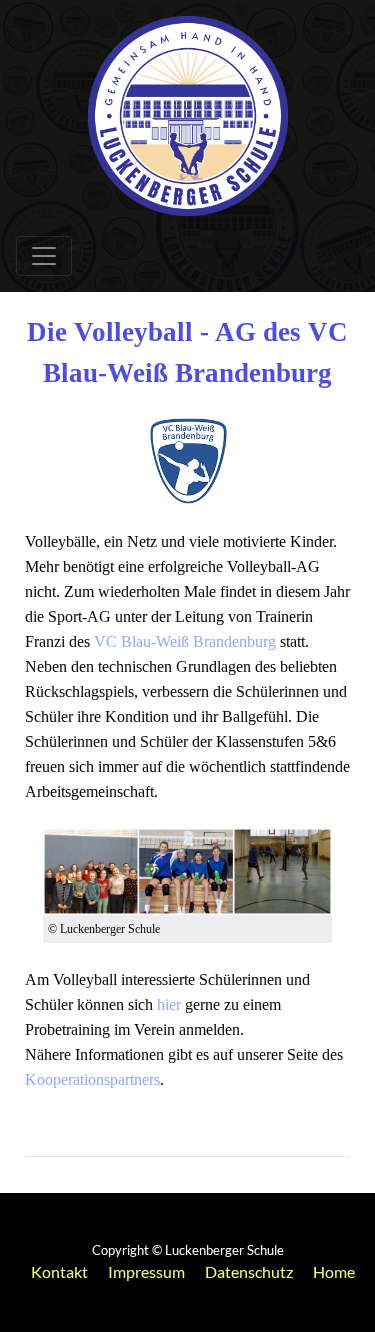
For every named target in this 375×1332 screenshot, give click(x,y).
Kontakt (59, 1271)
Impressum (146, 1271)
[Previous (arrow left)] (35, 666)
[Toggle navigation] (44, 256)
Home (334, 1271)
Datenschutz (249, 1271)
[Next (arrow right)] (340, 666)
